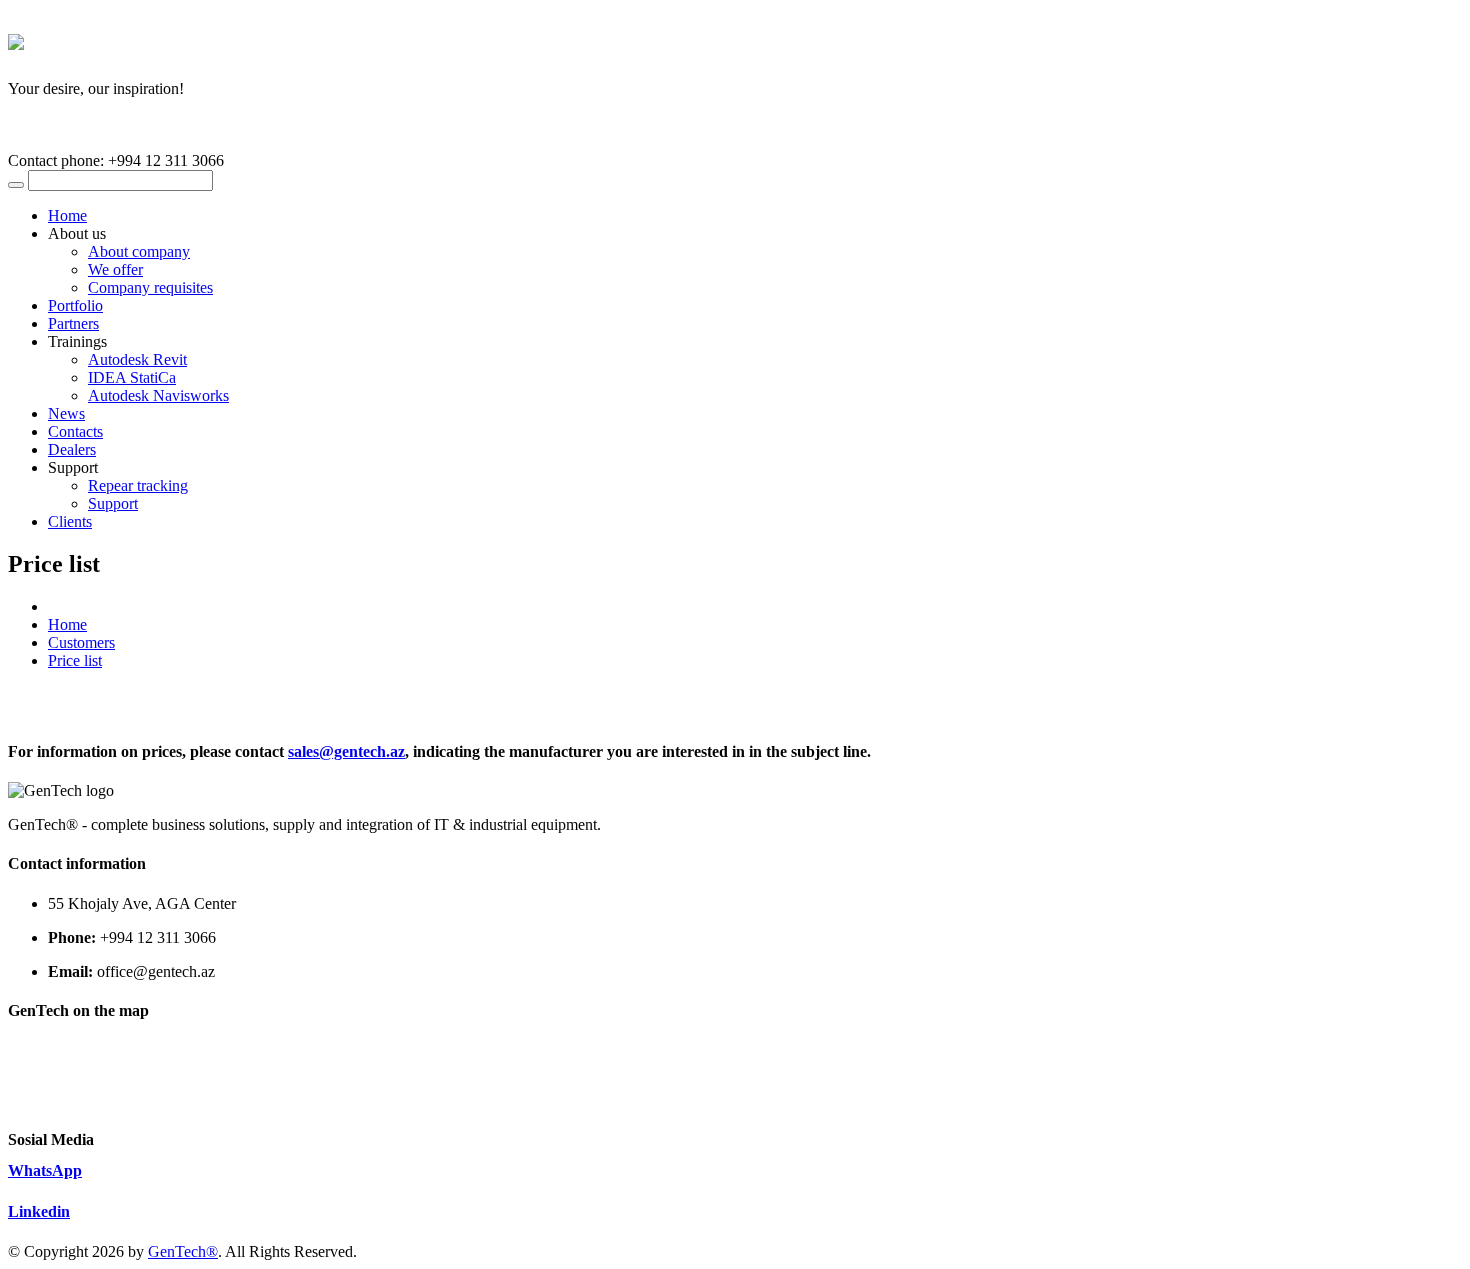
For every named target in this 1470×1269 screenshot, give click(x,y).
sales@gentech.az (346, 751)
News (66, 413)
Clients (70, 521)
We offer (115, 269)
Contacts (75, 431)
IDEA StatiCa (132, 377)
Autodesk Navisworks (158, 395)
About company (139, 251)
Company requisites (150, 287)
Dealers (72, 449)
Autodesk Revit (137, 359)
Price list (75, 660)
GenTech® (183, 1251)
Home (67, 215)
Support (113, 503)
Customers (81, 642)
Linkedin (39, 1211)
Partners (73, 323)
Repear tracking (138, 485)
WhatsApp (45, 1170)
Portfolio (75, 305)
